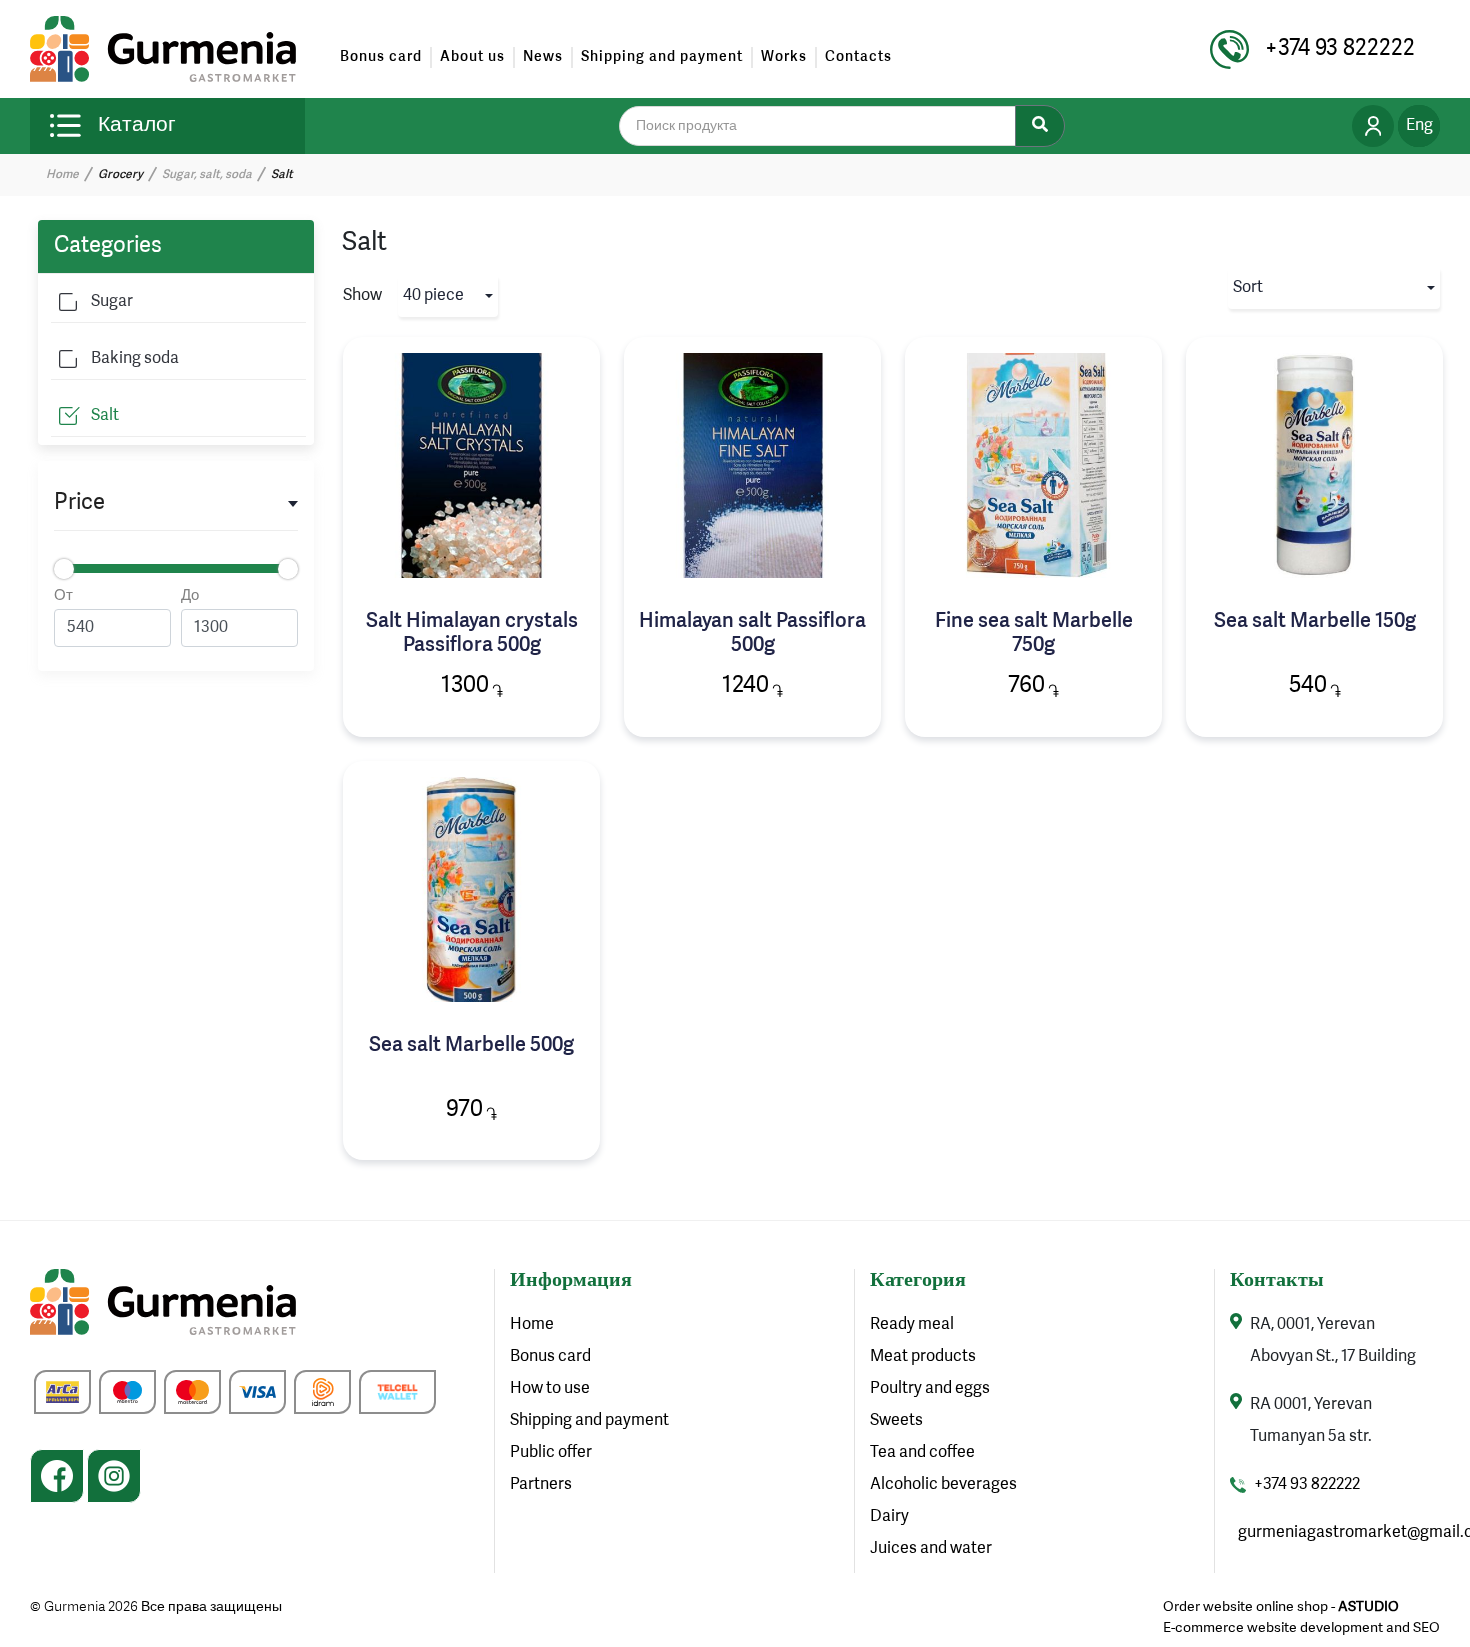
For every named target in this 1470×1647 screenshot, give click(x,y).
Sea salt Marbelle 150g (1315, 622)
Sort (1248, 288)
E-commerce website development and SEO (1301, 1628)
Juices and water (931, 1549)
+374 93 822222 (1307, 1485)
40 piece (433, 296)
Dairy (889, 1517)
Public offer (551, 1453)
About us (472, 57)
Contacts (858, 57)
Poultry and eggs (930, 1389)
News (543, 57)
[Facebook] (57, 1476)
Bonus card (381, 57)
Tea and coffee (922, 1453)
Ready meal (912, 1325)
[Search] (1040, 126)
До (190, 596)
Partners (541, 1485)
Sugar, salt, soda (207, 175)
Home (62, 175)
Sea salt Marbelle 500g (471, 1046)
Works (784, 57)
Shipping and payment (662, 57)
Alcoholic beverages (943, 1485)
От (63, 596)
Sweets (896, 1421)
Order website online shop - (1281, 1607)
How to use (550, 1389)
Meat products (923, 1357)
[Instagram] (114, 1476)
